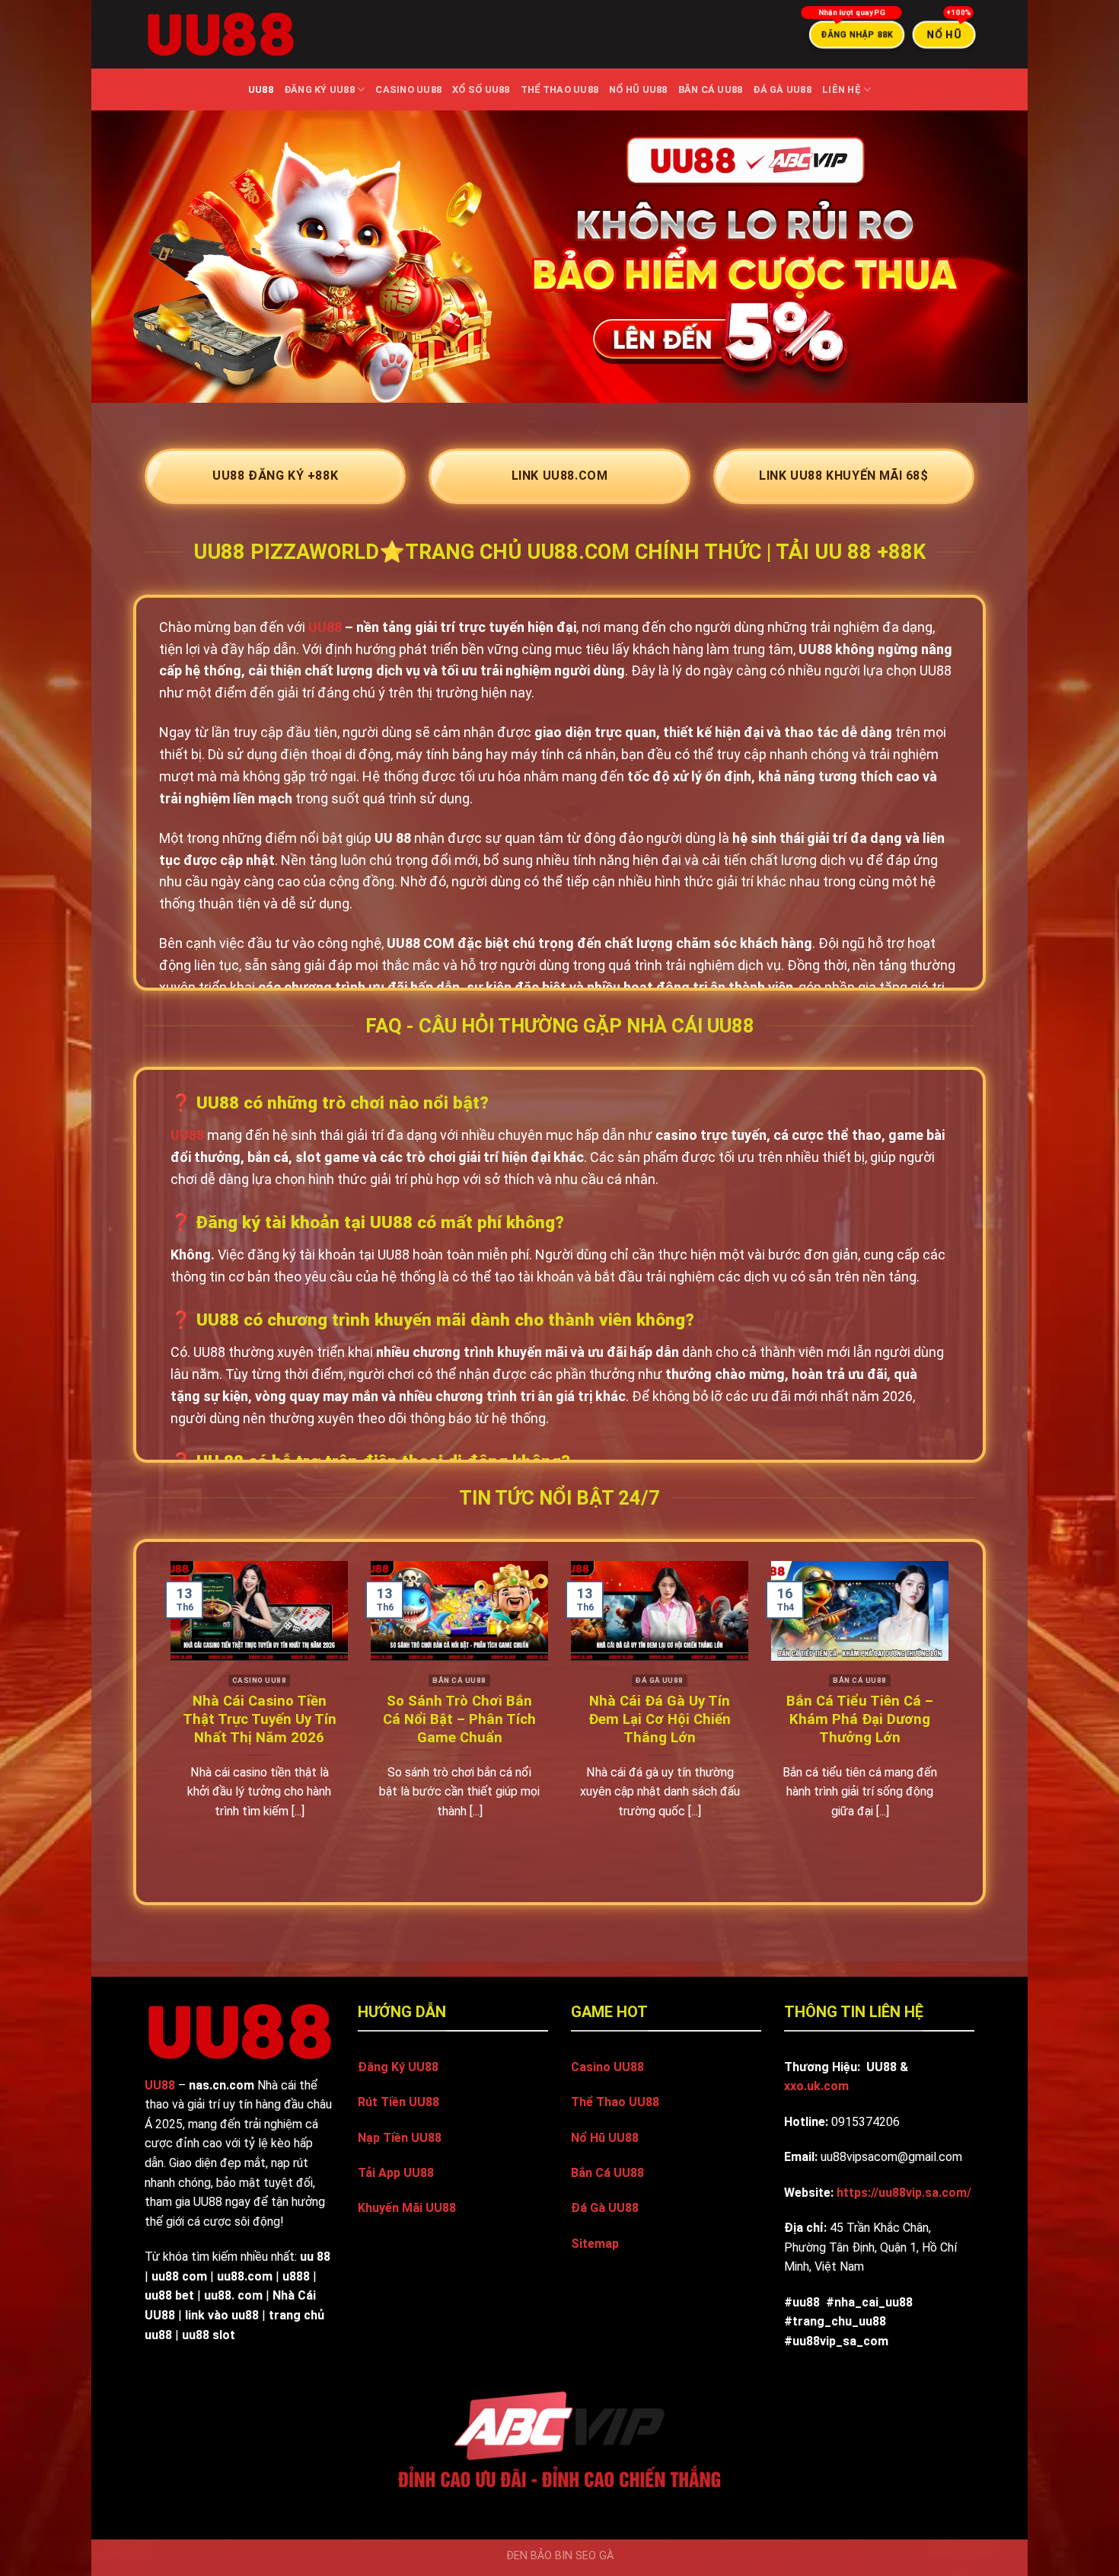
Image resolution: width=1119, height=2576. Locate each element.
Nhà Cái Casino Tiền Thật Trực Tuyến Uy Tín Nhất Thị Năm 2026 (260, 1719)
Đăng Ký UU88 (319, 89)
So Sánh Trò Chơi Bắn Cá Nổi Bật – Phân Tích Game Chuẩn (459, 1719)
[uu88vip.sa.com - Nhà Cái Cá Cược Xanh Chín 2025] (221, 35)
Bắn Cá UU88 (711, 89)
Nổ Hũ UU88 (638, 89)
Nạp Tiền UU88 (400, 2138)
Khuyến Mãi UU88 (407, 2208)
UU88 (261, 89)
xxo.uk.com (816, 2086)
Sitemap (595, 2244)
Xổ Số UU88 (481, 89)
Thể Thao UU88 (559, 89)
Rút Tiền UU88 (399, 2102)
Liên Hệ (842, 89)
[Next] (974, 1721)
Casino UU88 (408, 89)
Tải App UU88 (396, 2173)
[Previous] (145, 1721)
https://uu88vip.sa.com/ (904, 2193)
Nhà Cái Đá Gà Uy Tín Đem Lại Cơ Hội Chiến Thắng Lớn (660, 1719)
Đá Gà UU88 (782, 89)
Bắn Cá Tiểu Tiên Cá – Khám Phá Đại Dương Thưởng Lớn (860, 1719)
